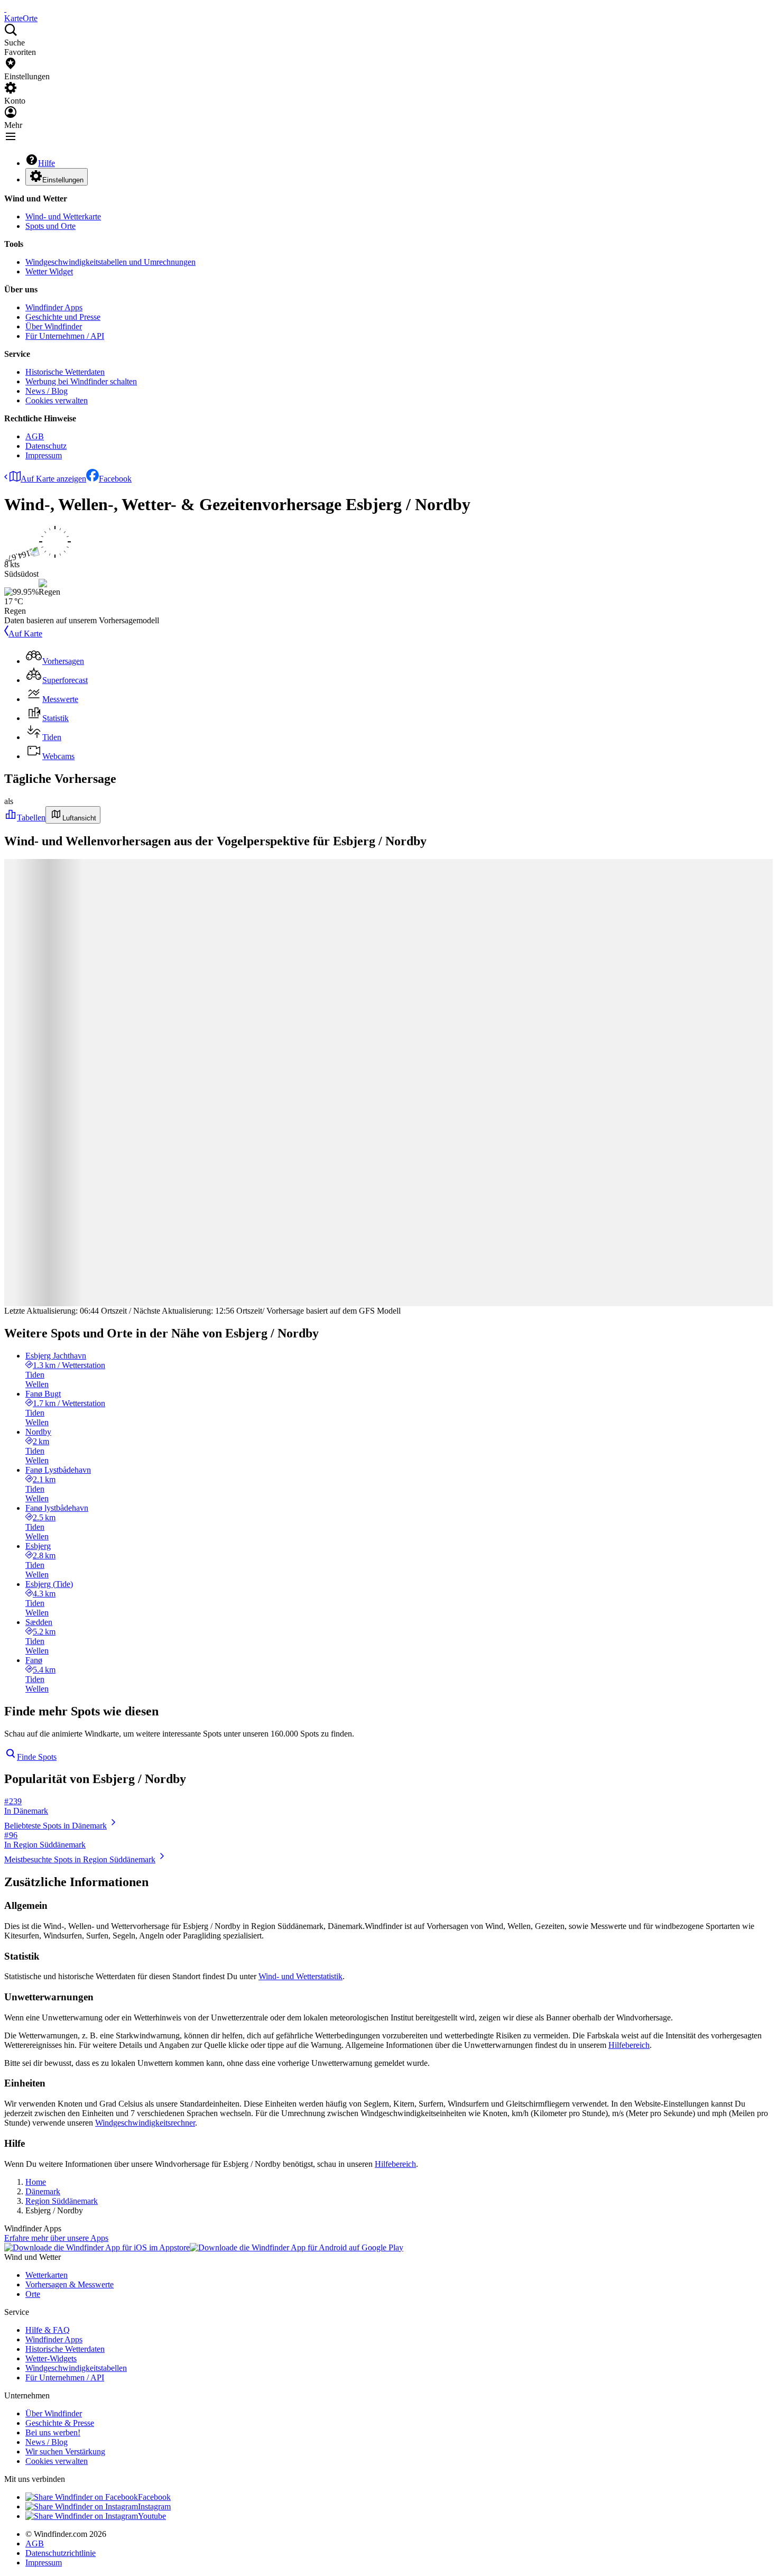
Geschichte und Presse (63, 317)
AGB (35, 436)
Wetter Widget (49, 271)
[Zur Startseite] (5, 9)
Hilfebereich (629, 2045)
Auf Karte (25, 634)
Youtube (152, 2516)
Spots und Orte (50, 226)
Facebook (115, 479)
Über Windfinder (54, 326)
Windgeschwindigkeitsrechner (145, 2123)
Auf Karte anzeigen (53, 479)
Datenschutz (46, 446)
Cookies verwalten (57, 400)
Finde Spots (37, 1757)
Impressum (44, 455)
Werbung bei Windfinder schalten (81, 381)
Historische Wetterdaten (65, 372)
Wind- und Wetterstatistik (300, 1976)
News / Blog (47, 391)
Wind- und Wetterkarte (63, 216)
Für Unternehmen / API (65, 336)
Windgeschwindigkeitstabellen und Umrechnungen (110, 262)
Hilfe (47, 163)
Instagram (154, 2506)
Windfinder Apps (54, 307)
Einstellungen (63, 180)
